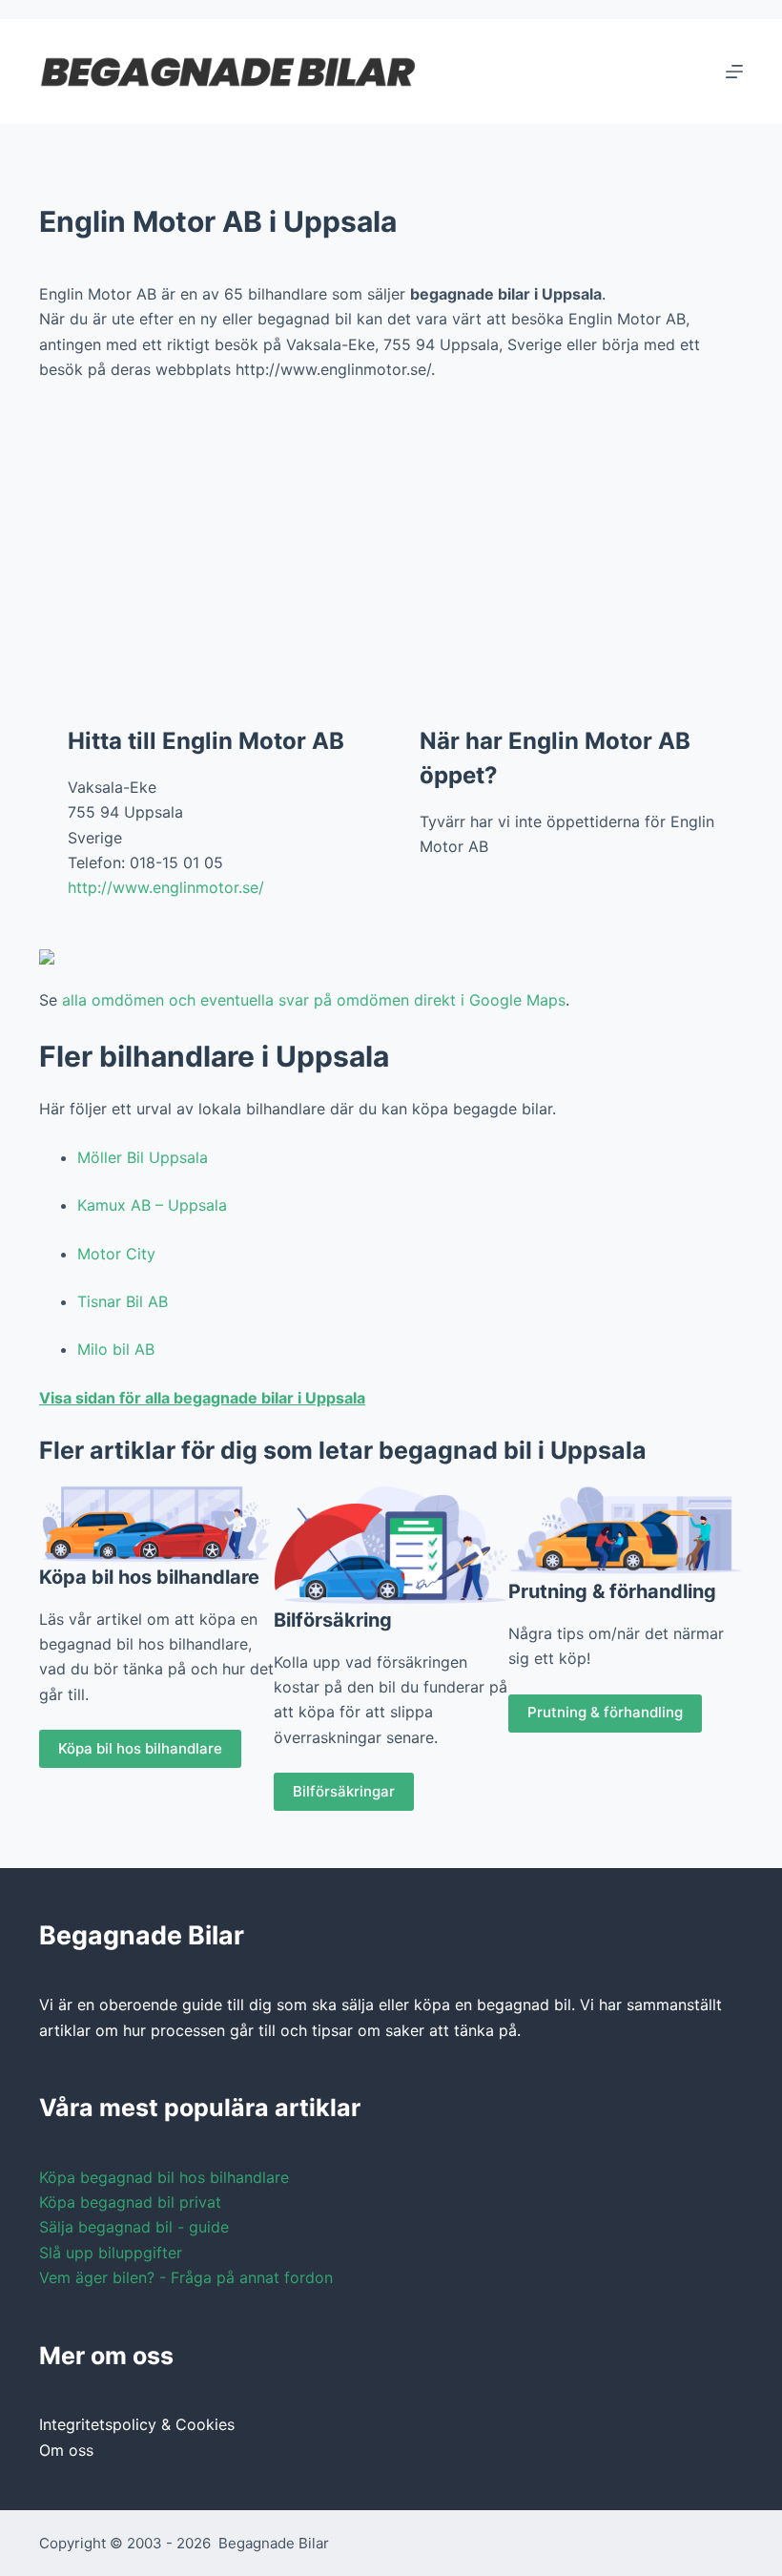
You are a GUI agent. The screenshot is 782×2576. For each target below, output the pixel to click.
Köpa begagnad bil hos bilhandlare (164, 2177)
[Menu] (734, 72)
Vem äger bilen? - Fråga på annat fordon (186, 2277)
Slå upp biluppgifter (111, 2253)
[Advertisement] (391, 539)
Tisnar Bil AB (123, 1301)
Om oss (66, 2450)
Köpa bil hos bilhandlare (140, 1748)
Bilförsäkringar (344, 1791)
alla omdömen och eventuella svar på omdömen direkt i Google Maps (314, 1000)
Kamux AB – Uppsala (152, 1205)
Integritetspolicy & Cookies (137, 2424)
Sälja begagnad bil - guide (134, 2227)
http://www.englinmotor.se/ (166, 887)
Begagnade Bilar (274, 2543)
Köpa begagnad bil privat (130, 2202)
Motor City (116, 1254)
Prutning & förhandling (605, 1712)
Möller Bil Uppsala (143, 1157)
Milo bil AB (116, 1349)
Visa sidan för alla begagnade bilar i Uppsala (202, 1398)
